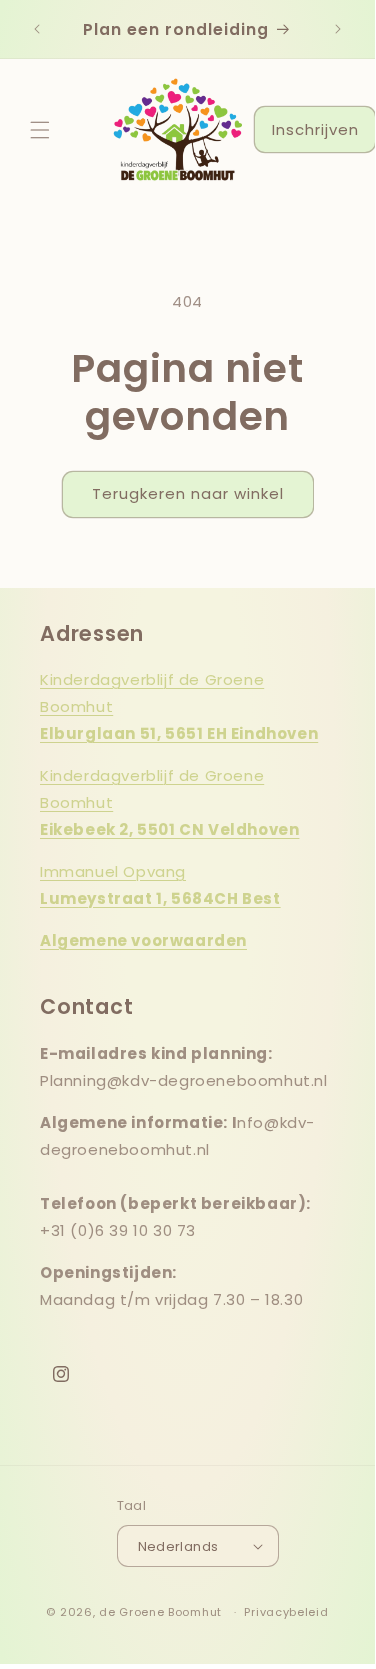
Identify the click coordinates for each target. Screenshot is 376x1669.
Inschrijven (315, 129)
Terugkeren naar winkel (188, 493)
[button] (40, 130)
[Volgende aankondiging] (338, 29)
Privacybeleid (286, 1612)
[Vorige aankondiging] (37, 29)
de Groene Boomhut (160, 1612)
